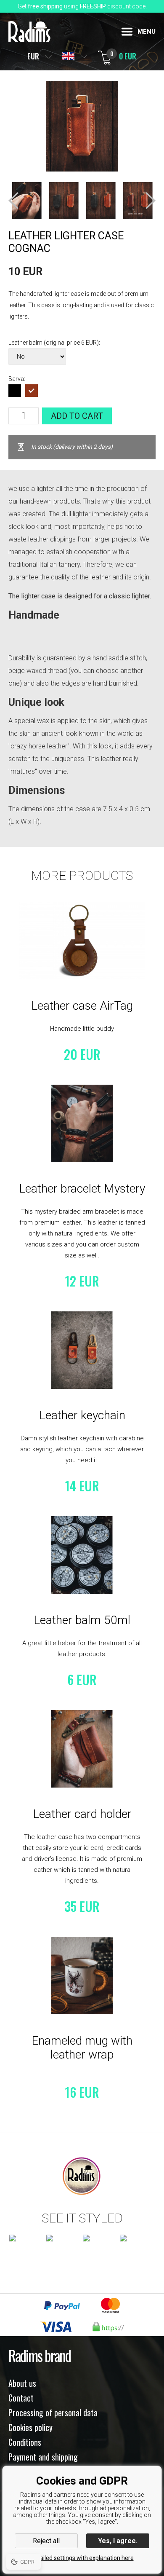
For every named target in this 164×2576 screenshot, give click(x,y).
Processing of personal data (53, 2412)
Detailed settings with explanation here (82, 2558)
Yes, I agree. (118, 2541)
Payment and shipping (43, 2457)
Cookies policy (30, 2427)
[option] (27, 201)
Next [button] (151, 201)
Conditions (25, 2442)
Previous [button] (13, 201)
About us (22, 2383)
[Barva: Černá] (15, 391)
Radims (29, 31)
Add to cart (77, 416)
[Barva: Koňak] (32, 391)
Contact (21, 2398)
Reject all (46, 2541)
